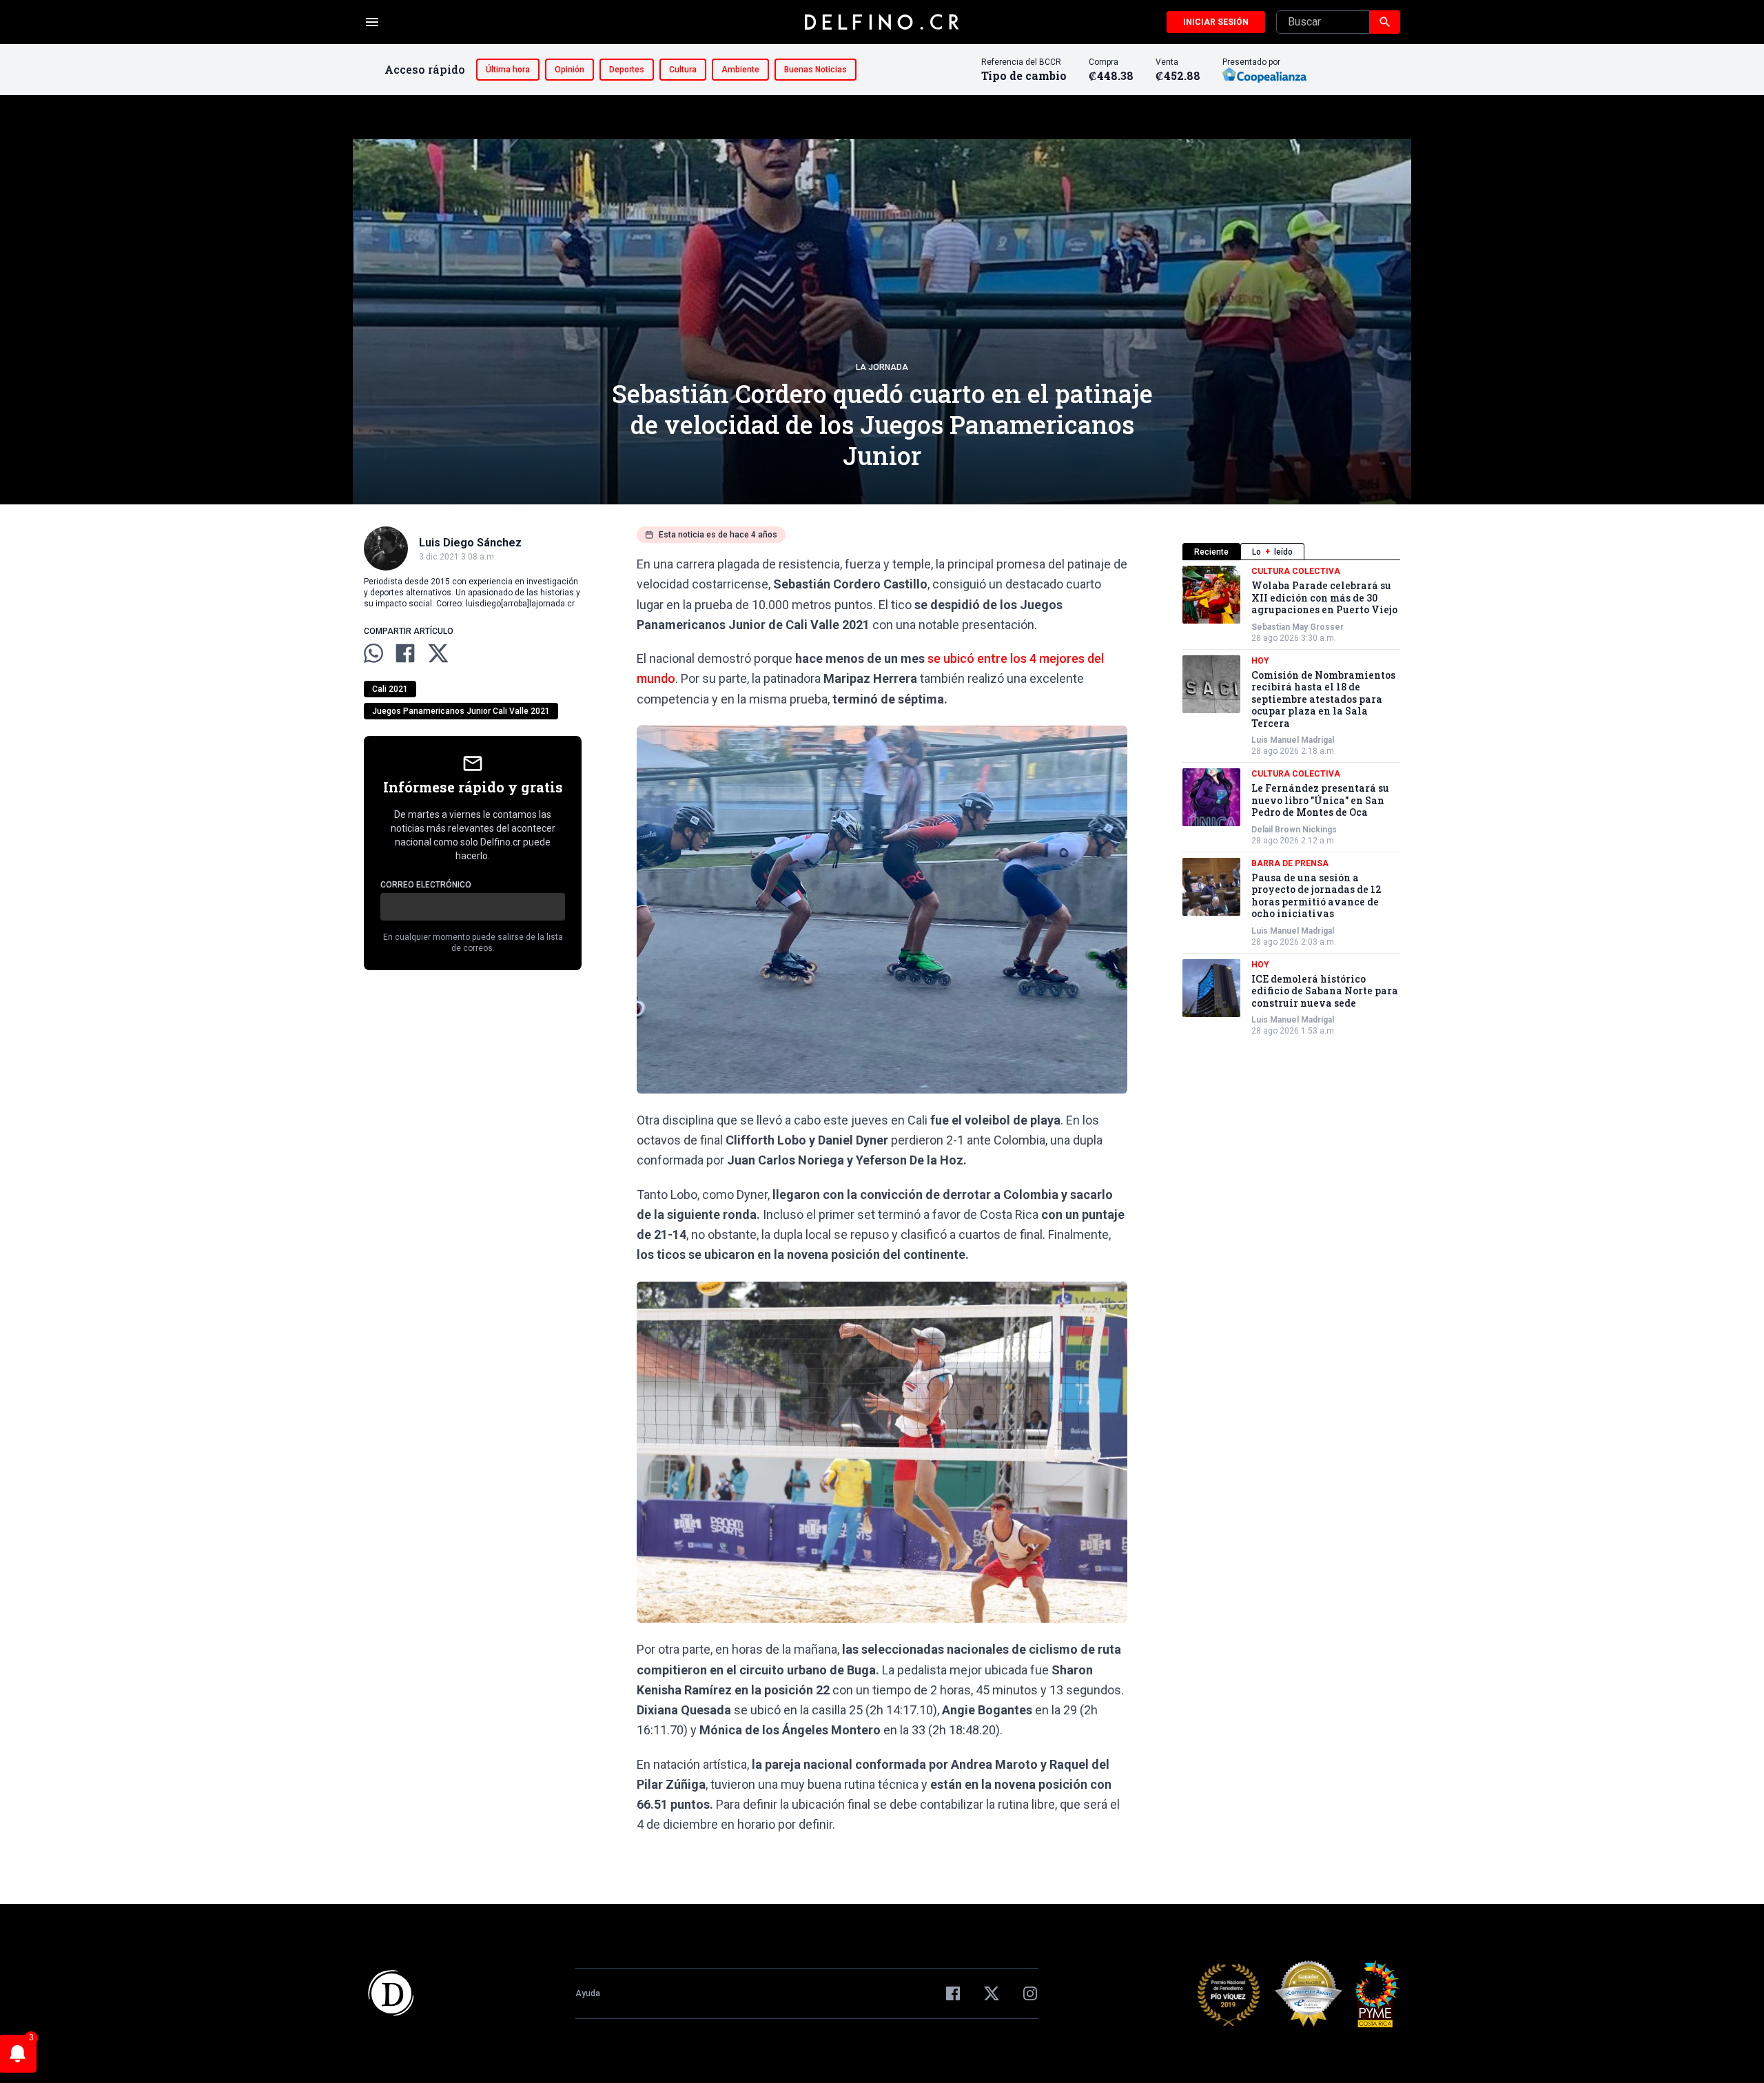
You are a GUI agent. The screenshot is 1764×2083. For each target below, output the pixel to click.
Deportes (627, 70)
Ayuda (588, 1993)
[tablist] (1291, 552)
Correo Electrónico (426, 885)
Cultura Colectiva (1296, 571)
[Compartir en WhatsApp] (373, 653)
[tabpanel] (1291, 801)
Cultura (683, 70)
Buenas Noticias (816, 70)
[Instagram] (1030, 1993)
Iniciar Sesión (1216, 22)
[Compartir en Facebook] (405, 653)
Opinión (570, 70)
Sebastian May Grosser (1298, 627)
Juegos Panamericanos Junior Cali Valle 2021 (461, 711)
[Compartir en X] (438, 653)
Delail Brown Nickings (1294, 830)
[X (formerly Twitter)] (992, 1993)
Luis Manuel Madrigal (1293, 740)
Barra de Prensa (1290, 863)
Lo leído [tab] (1272, 552)
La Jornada (882, 367)
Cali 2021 (390, 689)
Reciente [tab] (1211, 552)
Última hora (508, 70)
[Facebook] (953, 1993)
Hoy (1260, 661)
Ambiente (740, 70)
